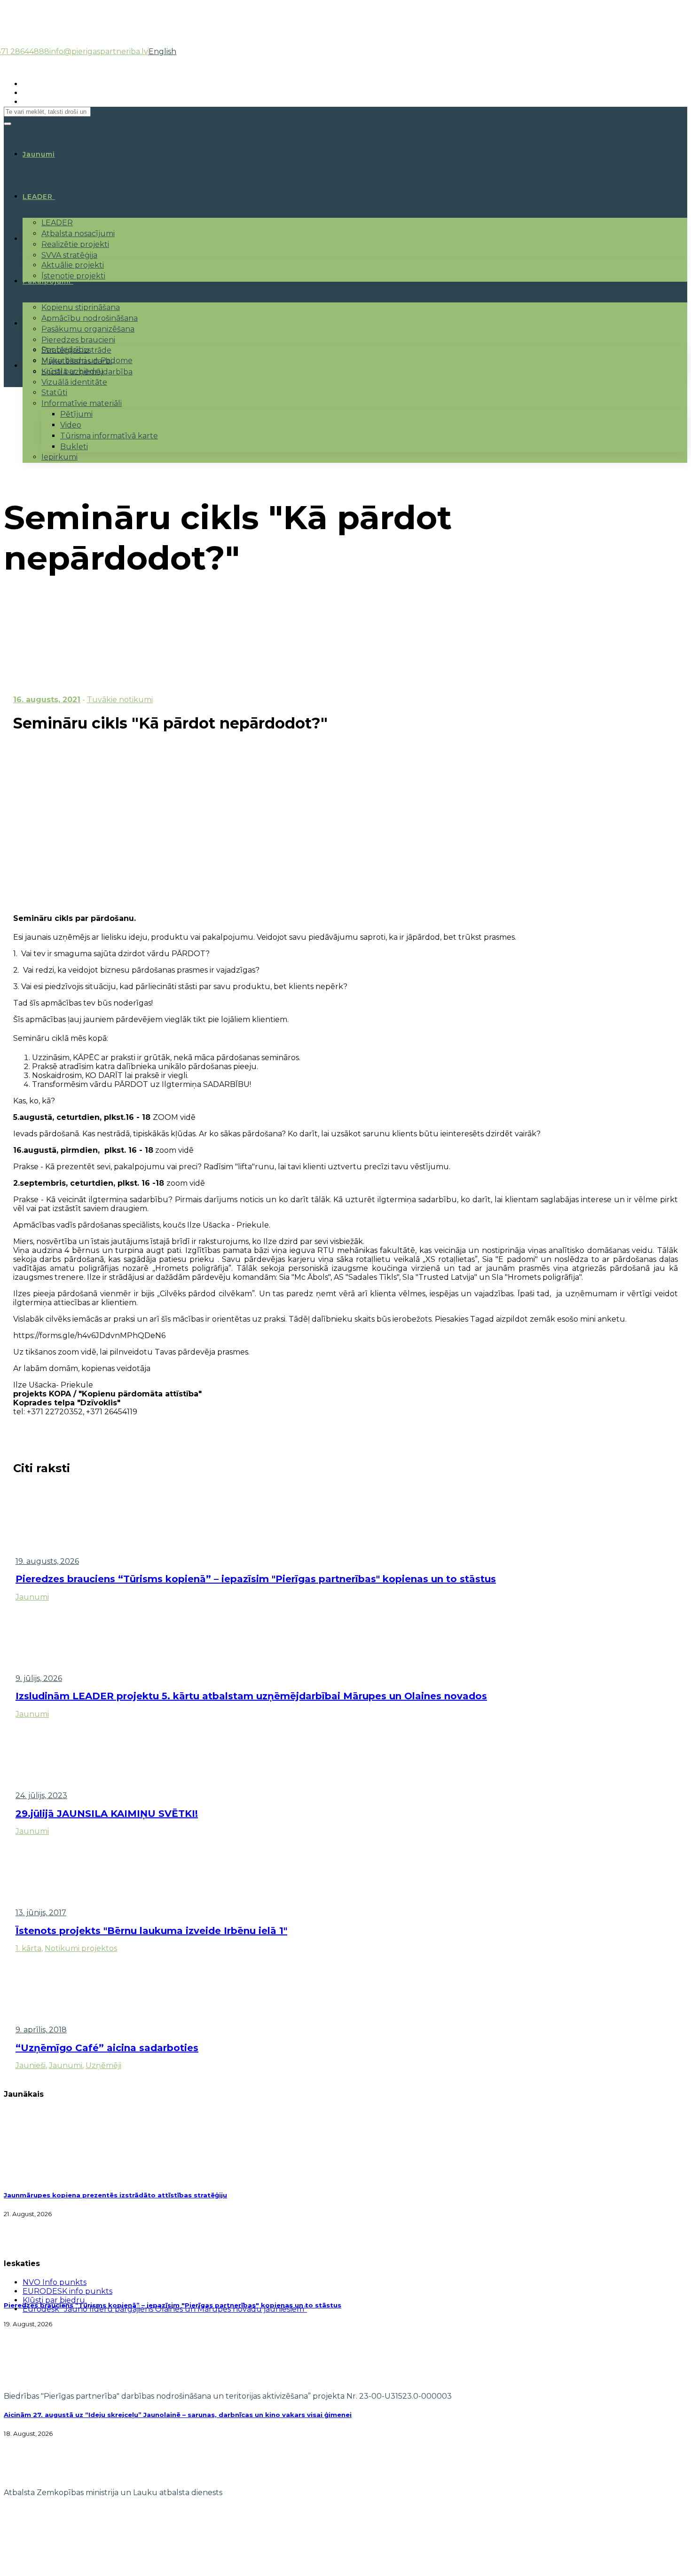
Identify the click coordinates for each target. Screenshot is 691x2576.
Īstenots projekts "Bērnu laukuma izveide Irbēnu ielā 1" (151, 1931)
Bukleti (74, 447)
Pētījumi (76, 414)
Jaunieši (31, 2065)
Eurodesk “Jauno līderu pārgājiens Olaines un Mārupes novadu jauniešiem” (165, 2309)
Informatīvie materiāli (82, 403)
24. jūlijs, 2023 (41, 1795)
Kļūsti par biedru (73, 371)
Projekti (38, 239)
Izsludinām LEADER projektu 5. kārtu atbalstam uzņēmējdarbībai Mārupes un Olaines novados (251, 1696)
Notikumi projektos (81, 1948)
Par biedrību (65, 350)
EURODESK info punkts (67, 2291)
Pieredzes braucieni (78, 340)
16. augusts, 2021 (47, 700)
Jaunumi (32, 1597)
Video (71, 425)
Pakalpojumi (47, 281)
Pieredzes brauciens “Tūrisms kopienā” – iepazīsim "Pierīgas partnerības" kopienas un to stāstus (256, 1579)
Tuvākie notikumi (120, 700)
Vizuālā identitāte (74, 382)
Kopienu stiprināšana (81, 307)
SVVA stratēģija (69, 255)
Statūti (54, 392)
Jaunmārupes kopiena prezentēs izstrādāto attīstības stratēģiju (115, 2195)
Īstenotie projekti (73, 276)
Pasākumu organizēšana (88, 329)
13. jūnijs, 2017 (41, 1913)
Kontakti (39, 366)
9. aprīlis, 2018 (41, 2030)
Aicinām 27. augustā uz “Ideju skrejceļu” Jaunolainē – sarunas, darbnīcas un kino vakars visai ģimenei (178, 2415)
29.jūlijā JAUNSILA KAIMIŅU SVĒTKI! (107, 1814)
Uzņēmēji (103, 2065)
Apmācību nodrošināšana (90, 318)
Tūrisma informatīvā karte (109, 436)
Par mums (42, 324)
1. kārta (28, 1948)
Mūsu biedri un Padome (87, 361)
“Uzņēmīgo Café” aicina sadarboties (107, 2048)
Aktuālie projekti (73, 265)
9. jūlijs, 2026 (39, 1678)
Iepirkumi (59, 457)
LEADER (38, 197)
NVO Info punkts (55, 2282)
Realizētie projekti (75, 244)
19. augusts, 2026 (47, 1561)
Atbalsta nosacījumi (78, 234)
